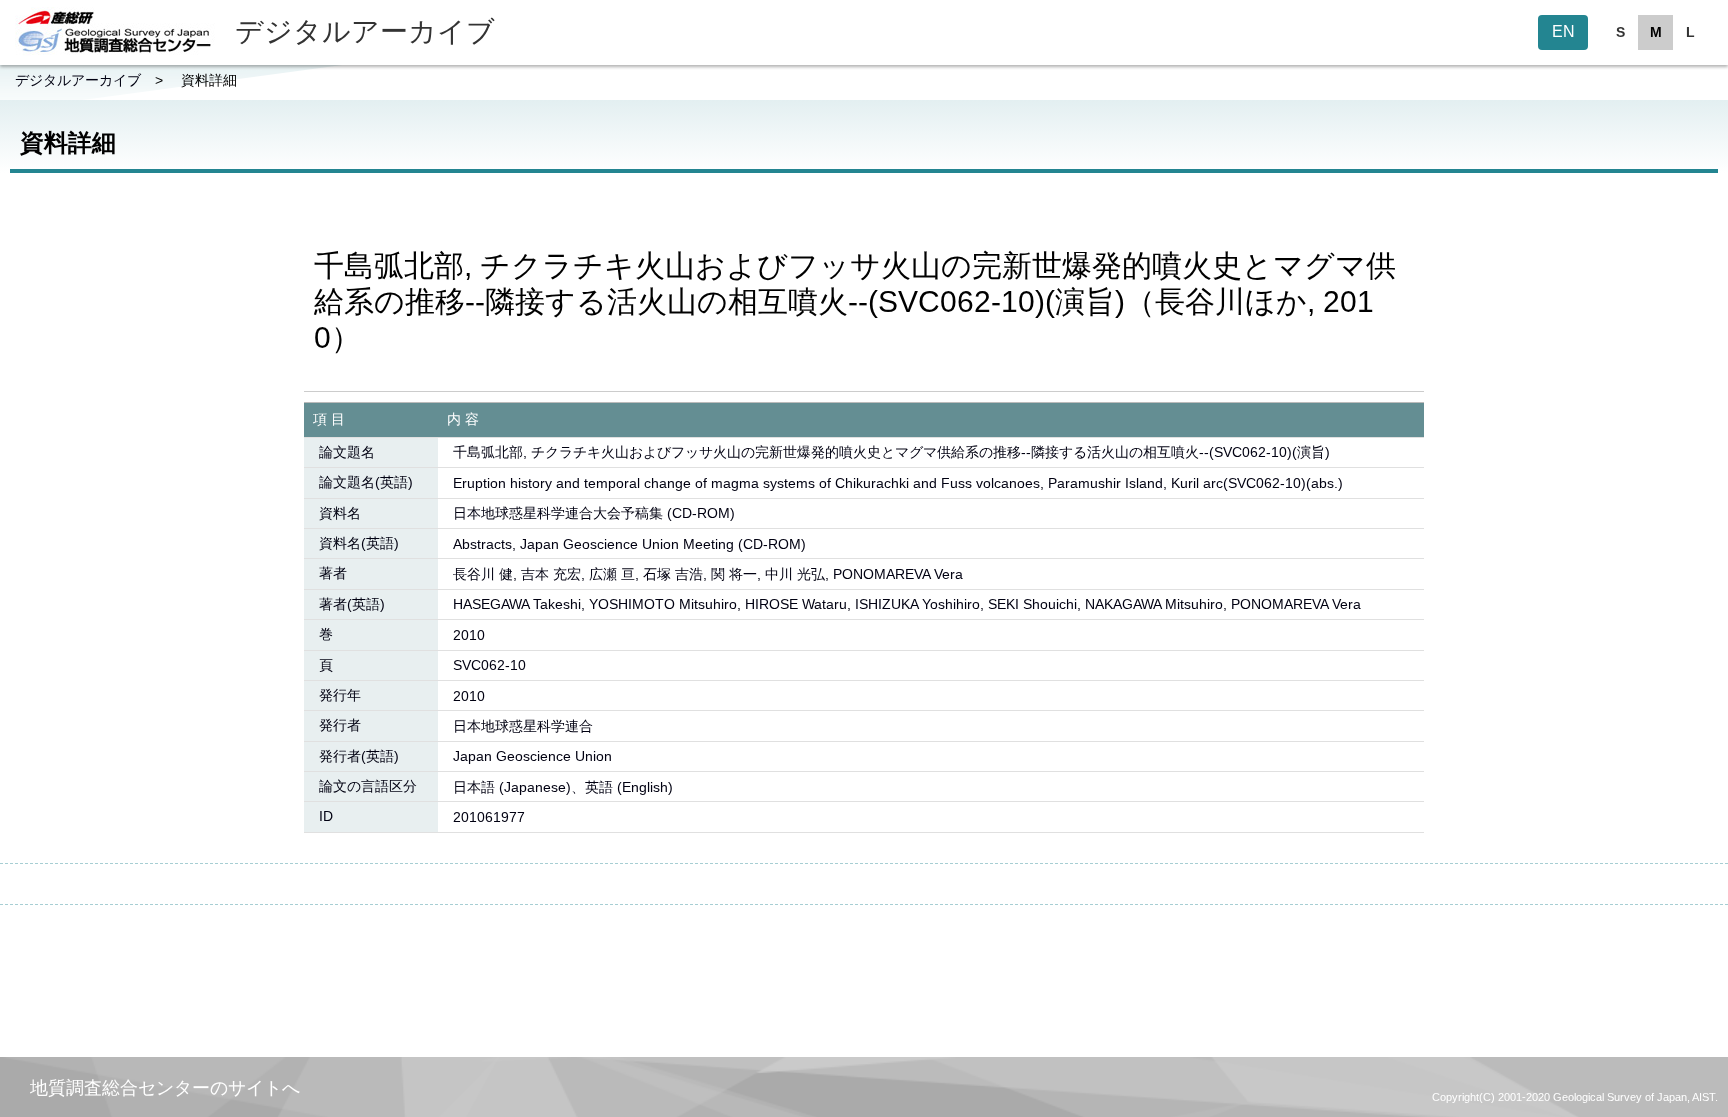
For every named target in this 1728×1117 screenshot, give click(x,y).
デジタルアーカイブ (78, 80)
